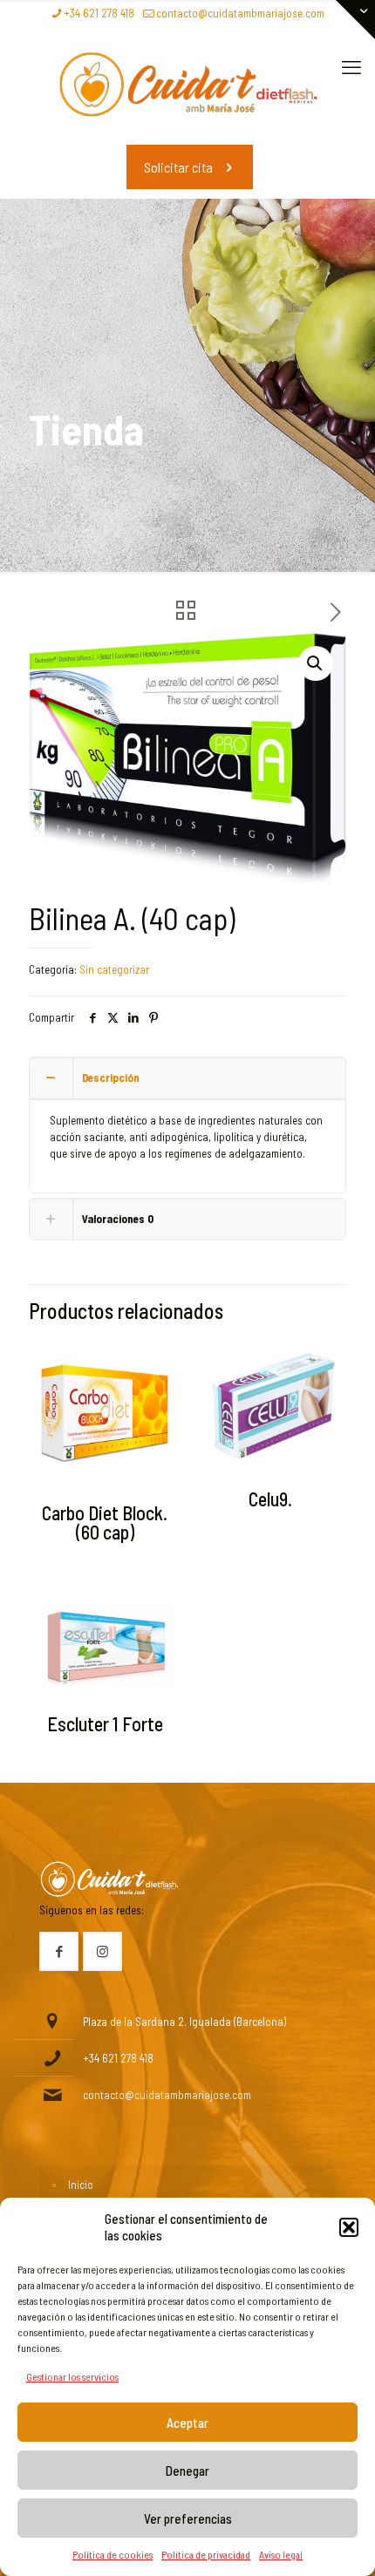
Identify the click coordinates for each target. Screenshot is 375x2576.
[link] (109, 1879)
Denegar (187, 2471)
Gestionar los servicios (72, 2376)
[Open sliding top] (355, 20)
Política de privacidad (206, 2554)
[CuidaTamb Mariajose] (187, 84)
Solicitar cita (178, 167)
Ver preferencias (188, 2518)
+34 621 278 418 (99, 13)
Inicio (81, 2185)
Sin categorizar (114, 969)
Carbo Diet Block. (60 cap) (105, 1522)
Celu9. (270, 1499)
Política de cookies (112, 2554)
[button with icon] (59, 1951)
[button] (349, 2227)
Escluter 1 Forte (105, 1723)
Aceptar (187, 2423)
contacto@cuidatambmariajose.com (240, 13)
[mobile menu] (351, 66)
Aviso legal (281, 2554)
